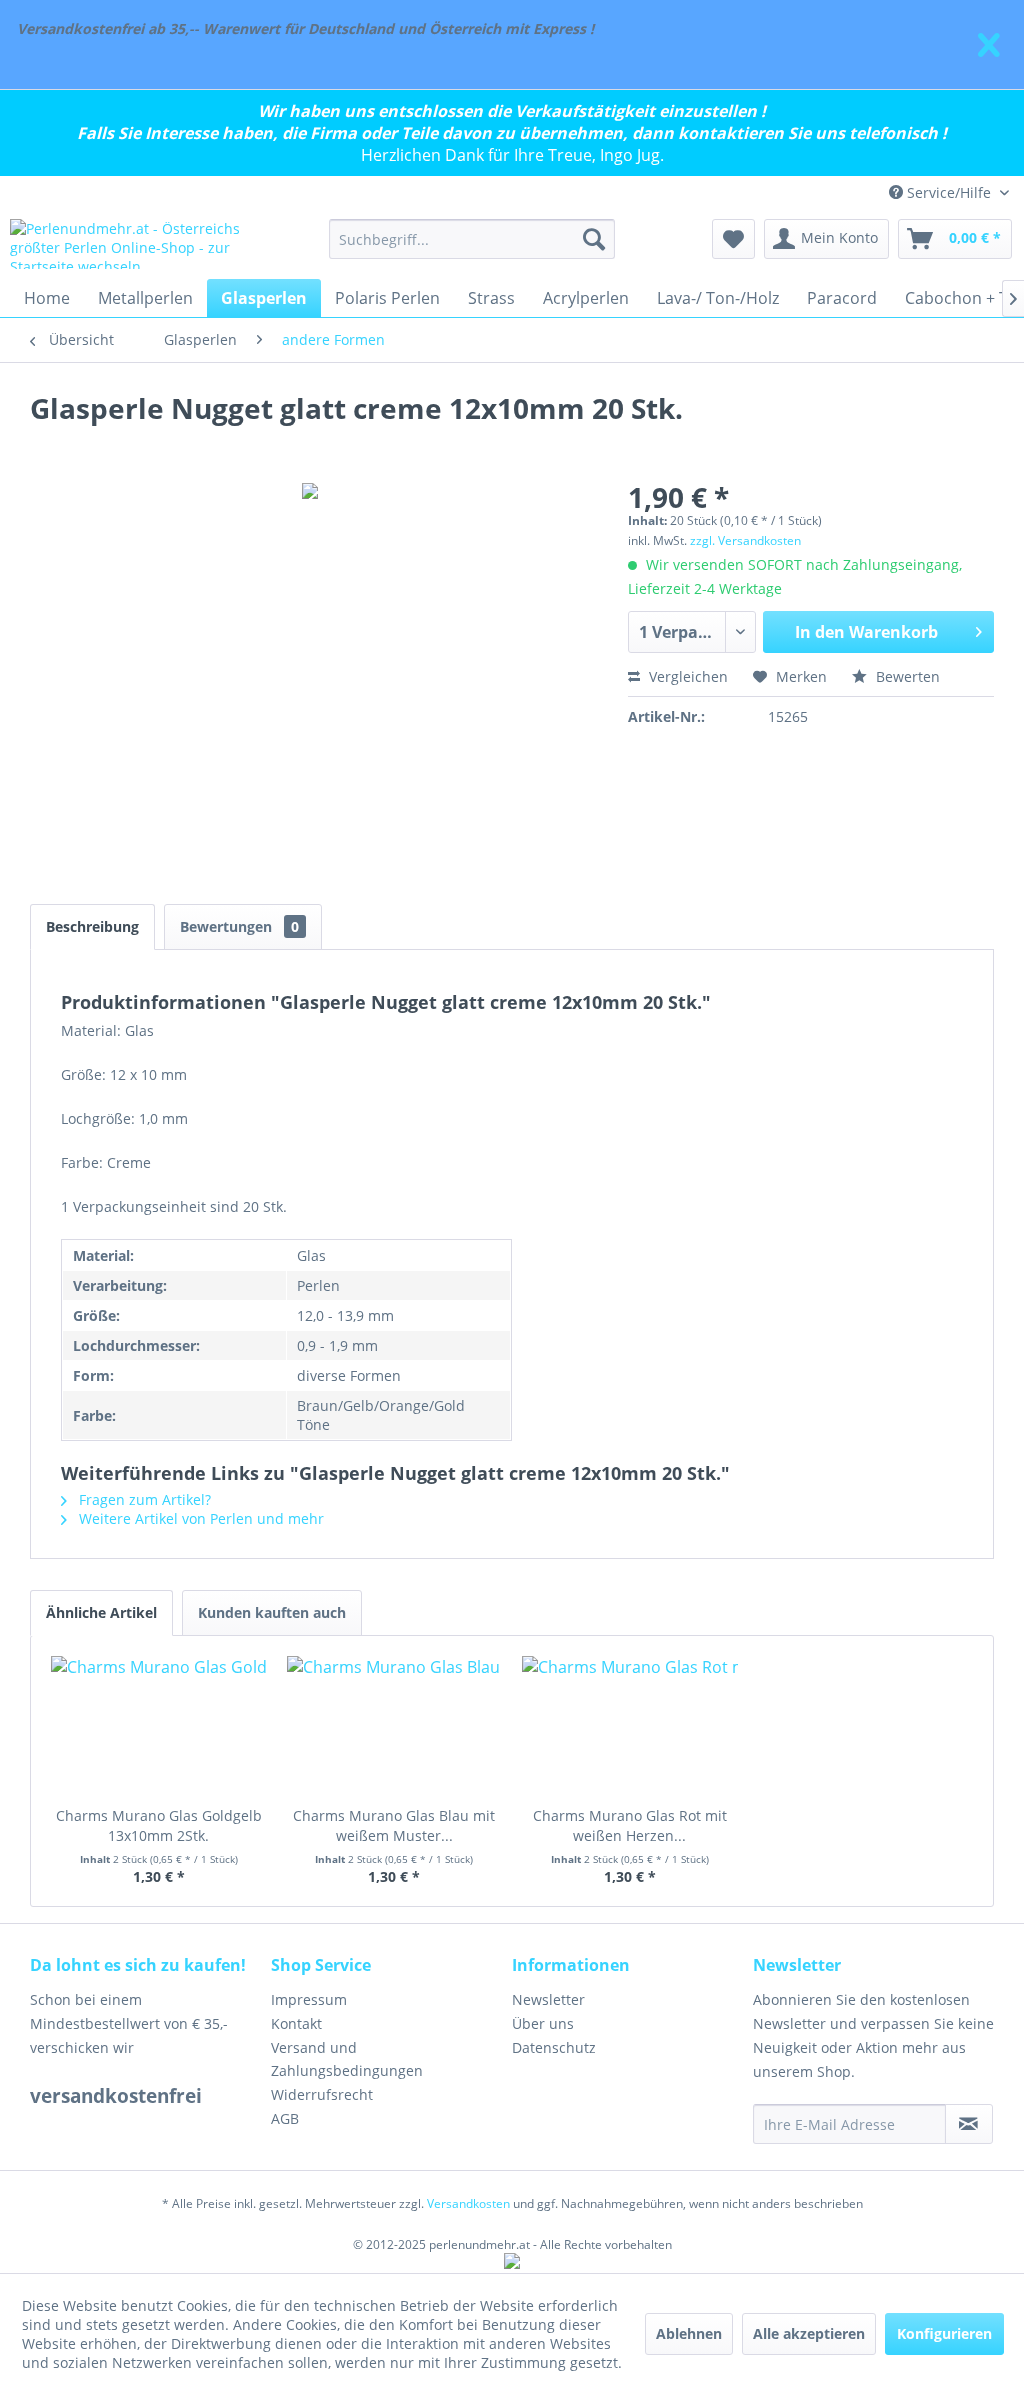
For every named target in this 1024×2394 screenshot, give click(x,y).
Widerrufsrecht (322, 2094)
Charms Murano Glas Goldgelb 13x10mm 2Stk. (159, 1825)
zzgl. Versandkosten (745, 540)
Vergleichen (686, 676)
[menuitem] (472, 239)
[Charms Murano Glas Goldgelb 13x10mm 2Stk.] (159, 1726)
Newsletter (548, 1999)
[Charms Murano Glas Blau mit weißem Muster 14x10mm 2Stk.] (395, 1726)
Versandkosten (468, 2203)
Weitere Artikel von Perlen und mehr (199, 1518)
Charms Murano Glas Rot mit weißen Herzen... (630, 1825)
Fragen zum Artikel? (143, 1499)
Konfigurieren (944, 2333)
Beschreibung (92, 926)
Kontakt (296, 2023)
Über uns (543, 2023)
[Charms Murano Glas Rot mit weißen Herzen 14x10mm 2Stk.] (630, 1726)
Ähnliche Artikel (101, 1612)
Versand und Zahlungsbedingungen (347, 2059)
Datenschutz (554, 2047)
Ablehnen (689, 2333)
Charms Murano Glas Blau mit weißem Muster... (394, 1825)
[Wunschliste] (733, 239)
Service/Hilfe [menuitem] (949, 192)
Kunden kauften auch (272, 1612)
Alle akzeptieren (809, 2333)
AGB (285, 2118)
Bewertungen (239, 926)
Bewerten (906, 676)
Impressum (309, 1999)
